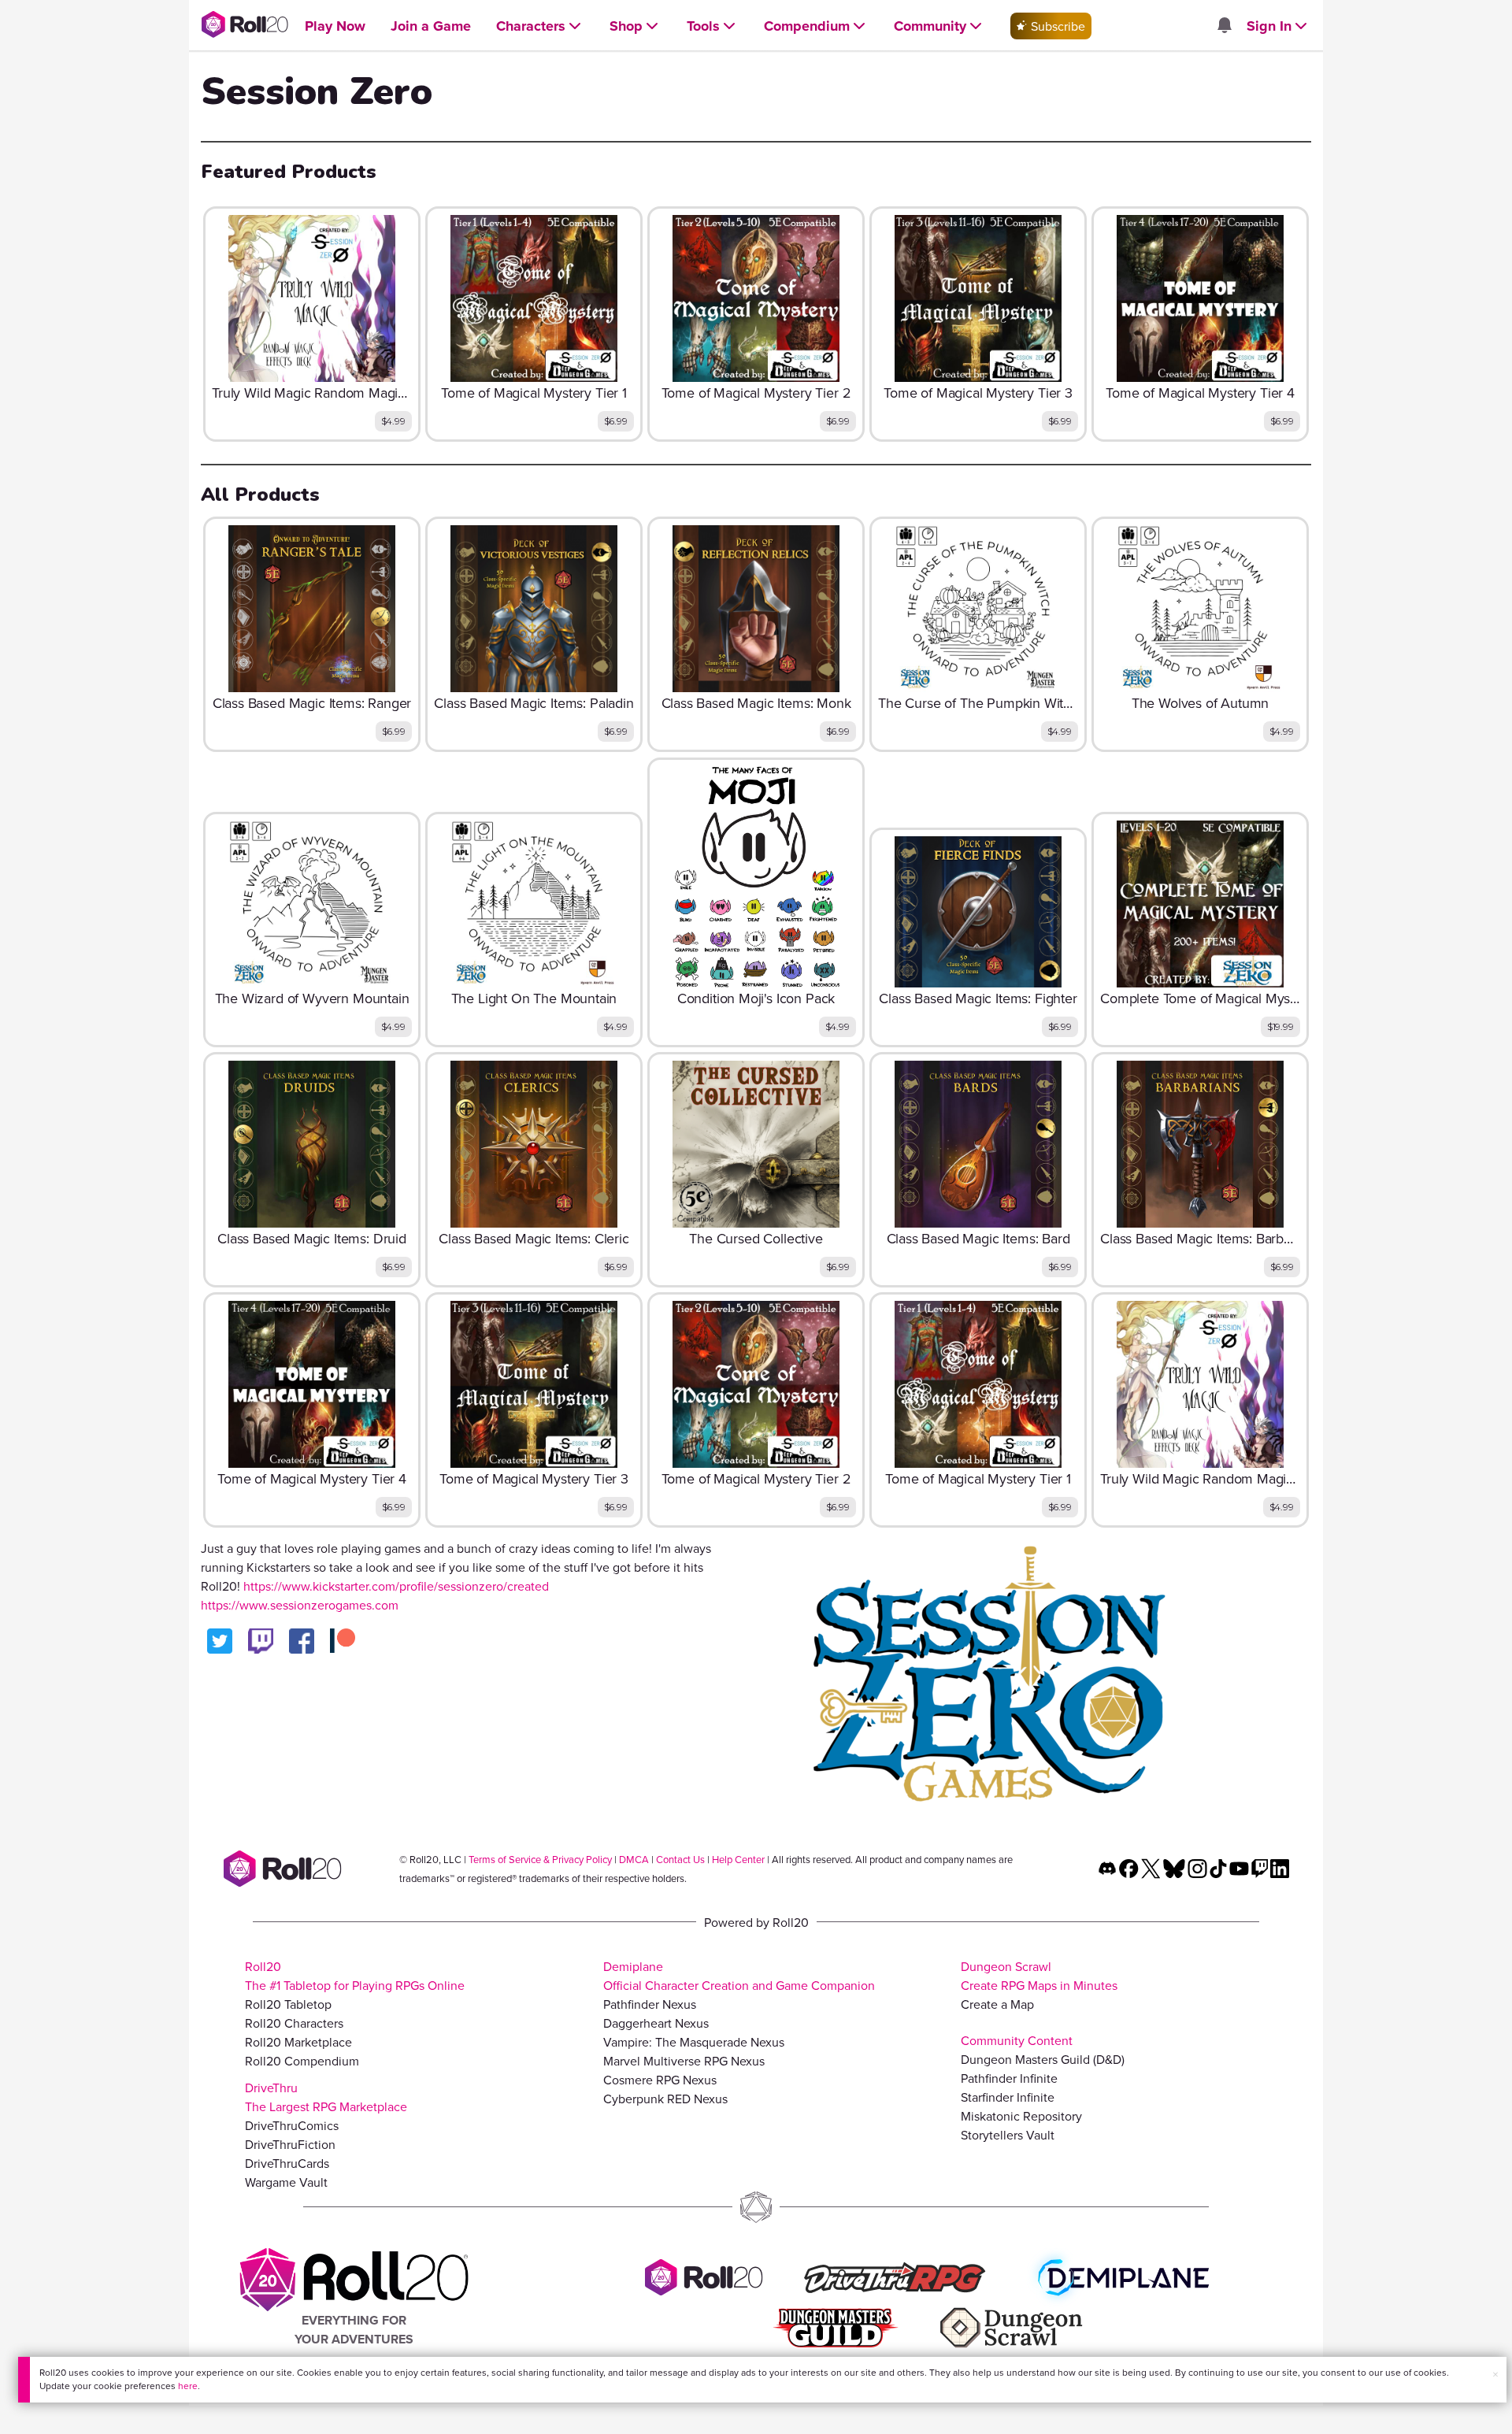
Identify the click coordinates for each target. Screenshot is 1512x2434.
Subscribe (1056, 26)
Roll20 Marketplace (298, 2042)
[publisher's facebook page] (302, 1641)
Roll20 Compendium (302, 2061)
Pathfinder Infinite (1009, 2078)
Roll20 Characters (294, 2023)
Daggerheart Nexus (656, 2023)
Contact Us (680, 1859)
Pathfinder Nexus (650, 2004)
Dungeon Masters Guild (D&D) (1043, 2059)
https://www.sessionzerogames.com (300, 1605)
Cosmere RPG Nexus (660, 2080)
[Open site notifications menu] (1224, 26)
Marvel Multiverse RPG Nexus (684, 2061)
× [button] (1495, 2374)
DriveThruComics (292, 2125)
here (188, 2386)
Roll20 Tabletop (288, 2004)
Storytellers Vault (1008, 2135)
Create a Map (997, 2004)
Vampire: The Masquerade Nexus (694, 2042)
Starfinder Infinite (1008, 2097)
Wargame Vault (286, 2182)
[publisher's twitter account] (220, 1641)
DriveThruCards (287, 2163)
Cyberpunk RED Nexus (665, 2099)
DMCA (634, 1859)
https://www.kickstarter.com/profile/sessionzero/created (396, 1586)
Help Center (738, 1859)
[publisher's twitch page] (261, 1641)
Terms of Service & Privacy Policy (540, 1859)
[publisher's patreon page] (343, 1641)
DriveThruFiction (290, 2144)
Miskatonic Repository (1021, 2116)
